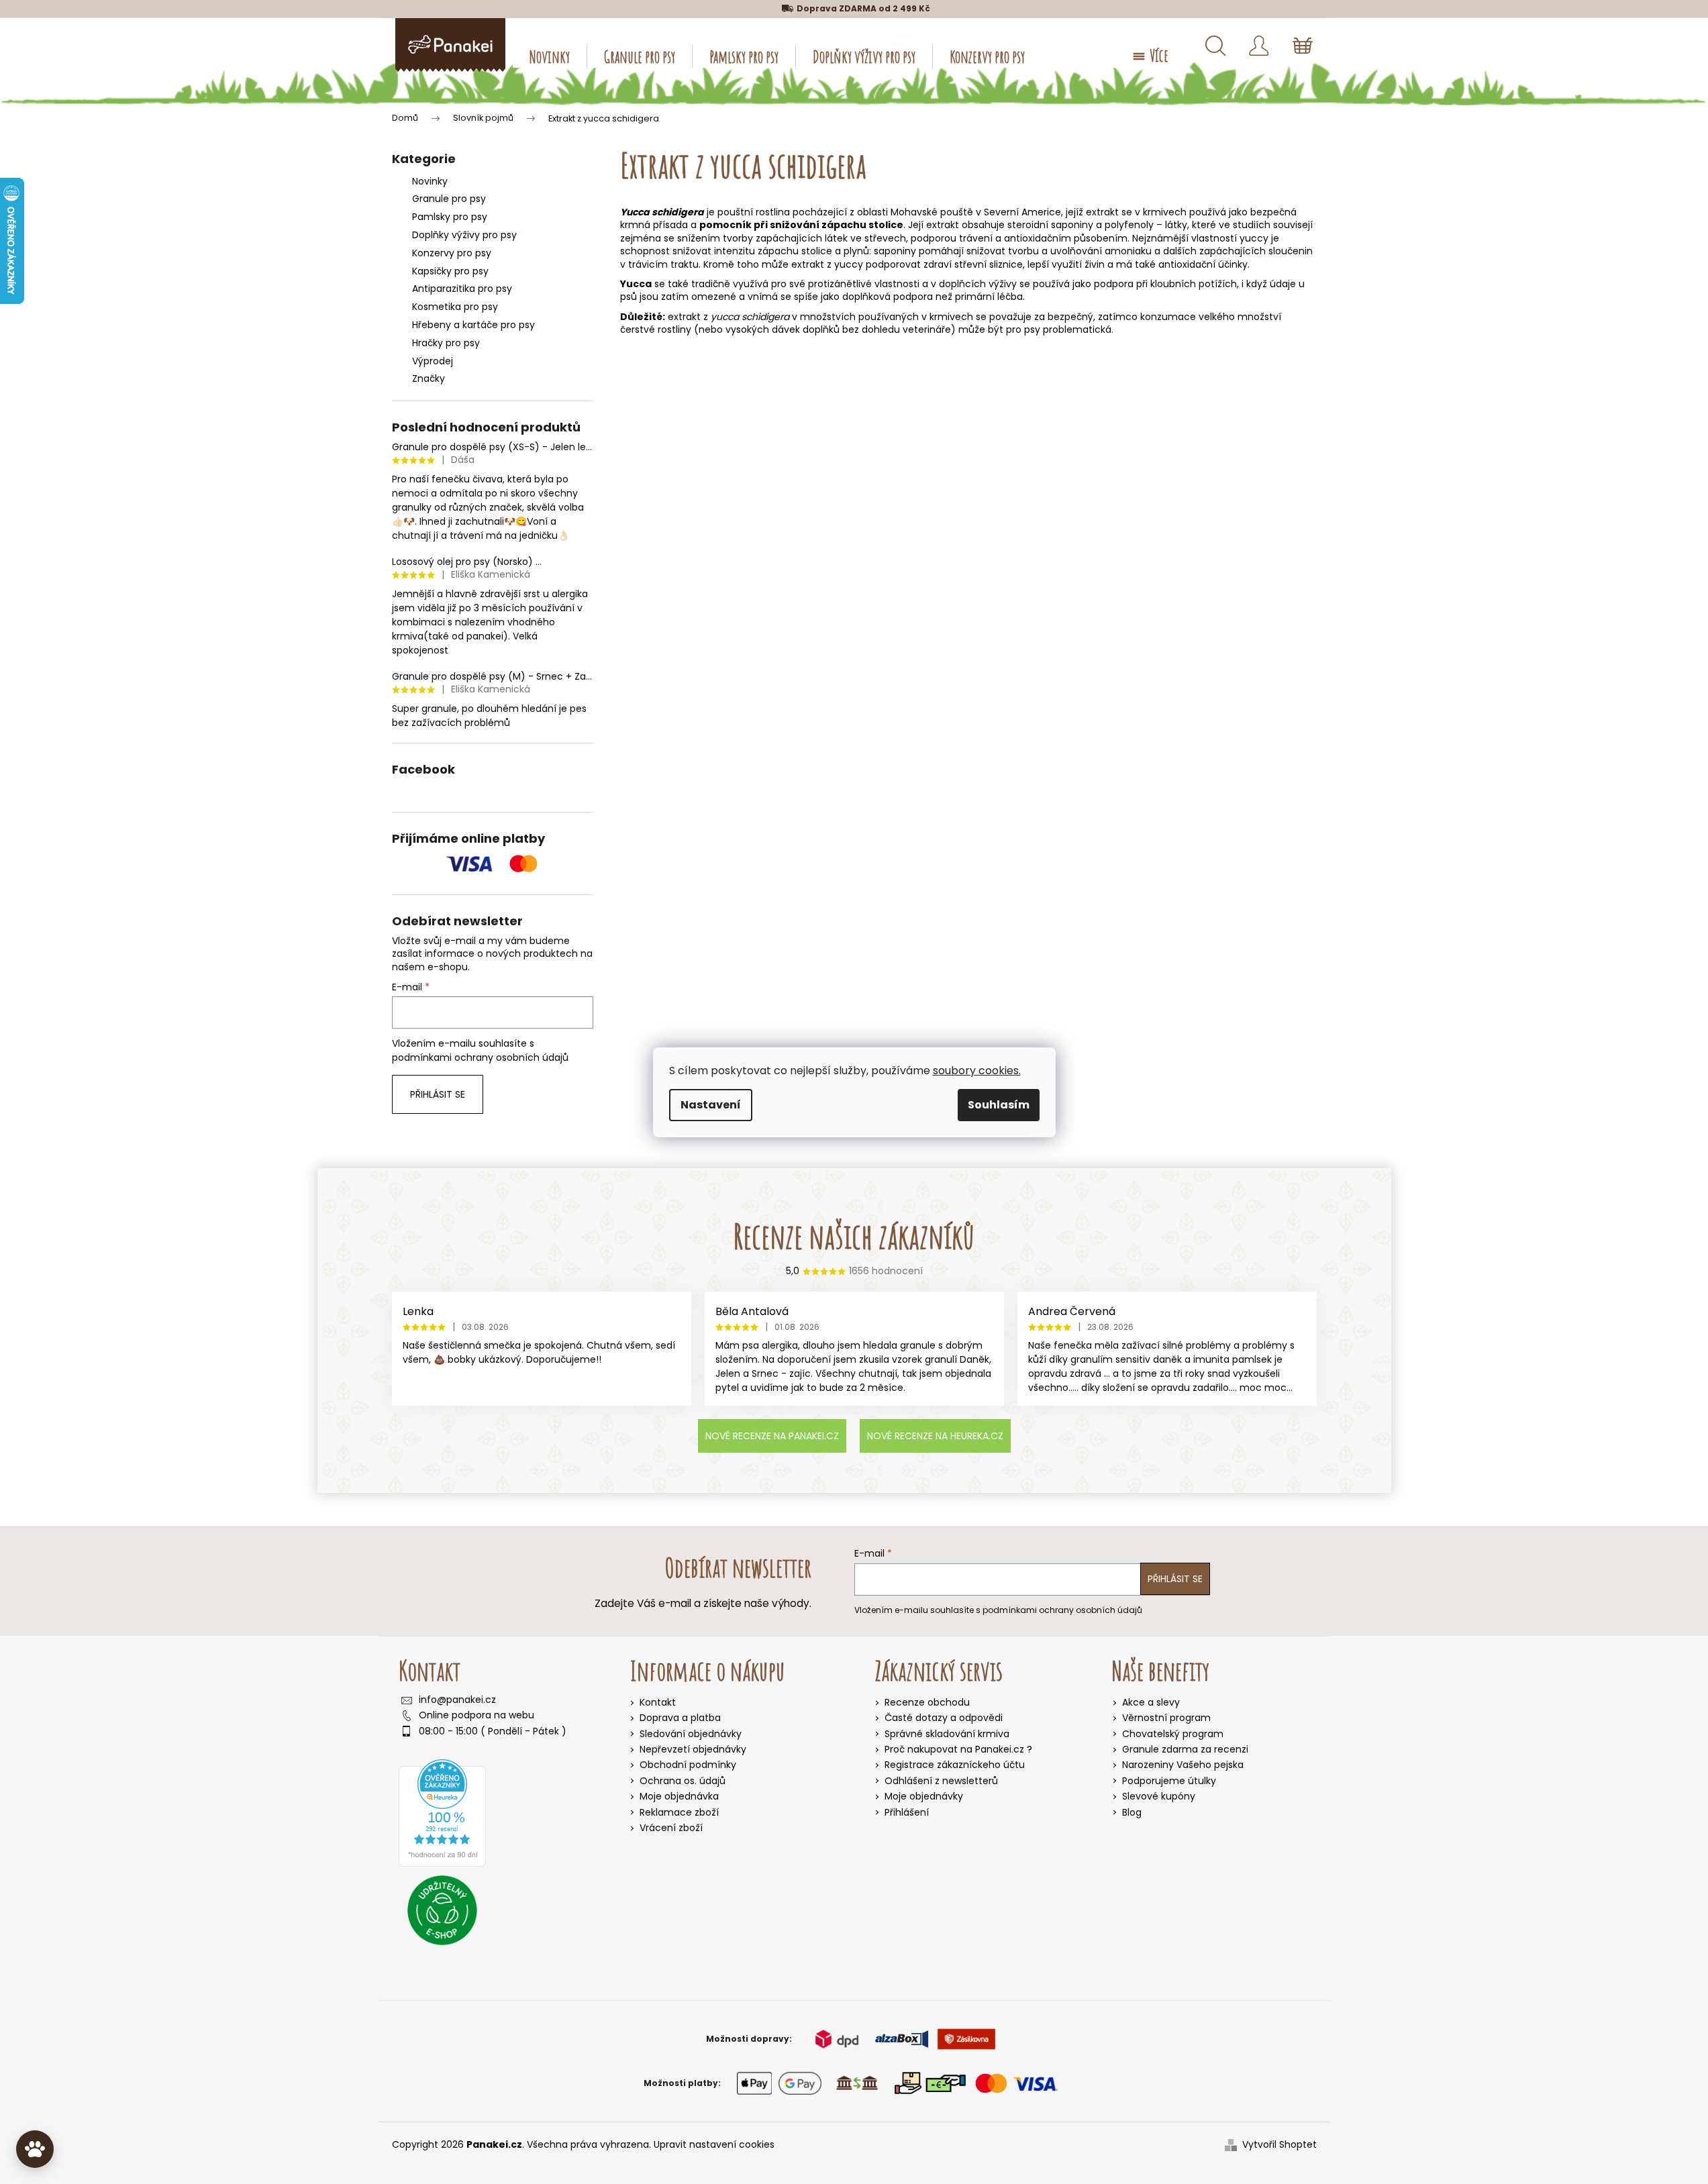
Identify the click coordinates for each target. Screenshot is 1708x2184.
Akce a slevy (1151, 1703)
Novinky (430, 181)
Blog (1132, 1813)
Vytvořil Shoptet (1279, 2145)
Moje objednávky (924, 1797)
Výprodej (433, 361)
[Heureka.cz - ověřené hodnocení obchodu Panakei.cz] (442, 1813)
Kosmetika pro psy (455, 307)
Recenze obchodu (927, 1703)
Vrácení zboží (671, 1828)
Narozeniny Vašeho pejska (1183, 1765)
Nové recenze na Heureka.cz (935, 1436)
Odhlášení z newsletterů (941, 1781)
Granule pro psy (449, 199)
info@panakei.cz (457, 1700)
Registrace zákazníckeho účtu (955, 1765)
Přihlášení (907, 1813)
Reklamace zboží (679, 1812)
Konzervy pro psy (452, 253)
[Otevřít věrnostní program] (35, 2149)
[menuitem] (550, 56)
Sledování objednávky (691, 1734)
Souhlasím (999, 1105)
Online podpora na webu (476, 1715)
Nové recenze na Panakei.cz (772, 1436)
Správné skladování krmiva (947, 1734)
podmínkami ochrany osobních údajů (480, 1057)
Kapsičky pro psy (450, 271)
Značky (429, 378)
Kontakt (658, 1702)
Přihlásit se (438, 1094)
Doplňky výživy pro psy (464, 235)
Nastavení (711, 1105)
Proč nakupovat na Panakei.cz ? (958, 1750)
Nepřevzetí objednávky (693, 1749)
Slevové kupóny (1159, 1797)
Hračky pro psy (446, 343)
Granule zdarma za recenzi (1185, 1750)
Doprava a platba (680, 1718)
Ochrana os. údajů (683, 1781)
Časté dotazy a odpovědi (944, 1718)
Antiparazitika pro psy (462, 289)
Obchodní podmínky (688, 1765)
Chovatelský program (1173, 1734)
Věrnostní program (1166, 1718)
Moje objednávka (679, 1796)
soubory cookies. (977, 1071)
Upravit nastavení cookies (714, 2144)
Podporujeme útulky (1169, 1781)
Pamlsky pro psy (450, 217)
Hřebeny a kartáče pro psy (473, 325)
